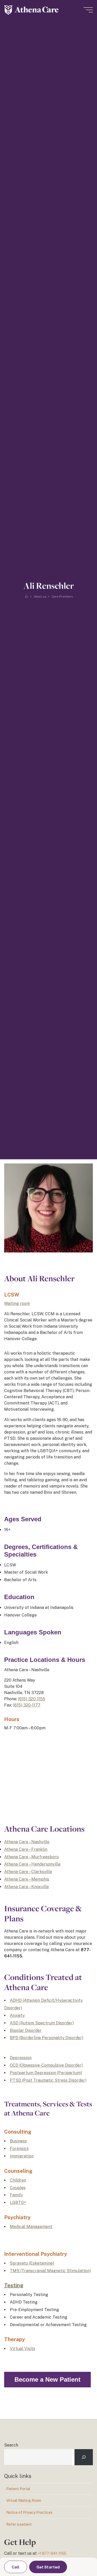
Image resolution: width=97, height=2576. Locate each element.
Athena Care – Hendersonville (32, 1864)
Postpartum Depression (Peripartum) (46, 2073)
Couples (18, 2187)
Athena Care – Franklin (26, 1849)
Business (18, 2141)
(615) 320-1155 (32, 1699)
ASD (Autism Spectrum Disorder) (42, 2023)
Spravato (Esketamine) (32, 2263)
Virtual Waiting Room (24, 2500)
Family (16, 2195)
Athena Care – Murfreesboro (31, 1857)
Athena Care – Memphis (27, 1879)
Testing (14, 2285)
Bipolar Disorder (26, 2030)
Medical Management (31, 2227)
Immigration (22, 2156)
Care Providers (62, 597)
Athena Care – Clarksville (28, 1872)
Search (11, 2445)
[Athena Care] (31, 10)
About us (40, 597)
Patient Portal (18, 2489)
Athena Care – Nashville (27, 1842)
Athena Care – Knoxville (27, 1886)
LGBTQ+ (18, 2202)
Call (16, 2567)
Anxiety (17, 2015)
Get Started (48, 2567)
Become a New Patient (47, 2379)
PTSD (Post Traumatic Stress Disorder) (48, 2080)
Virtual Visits (23, 2349)
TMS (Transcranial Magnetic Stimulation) (50, 2270)
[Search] (84, 2457)
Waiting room (17, 1303)
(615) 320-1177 (27, 1705)
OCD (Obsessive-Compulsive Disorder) (46, 2065)
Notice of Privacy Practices (29, 2512)
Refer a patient (19, 2524)
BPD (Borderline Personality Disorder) (47, 2038)
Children (18, 2180)
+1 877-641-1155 (52, 2553)
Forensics (19, 2149)
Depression (21, 2058)
